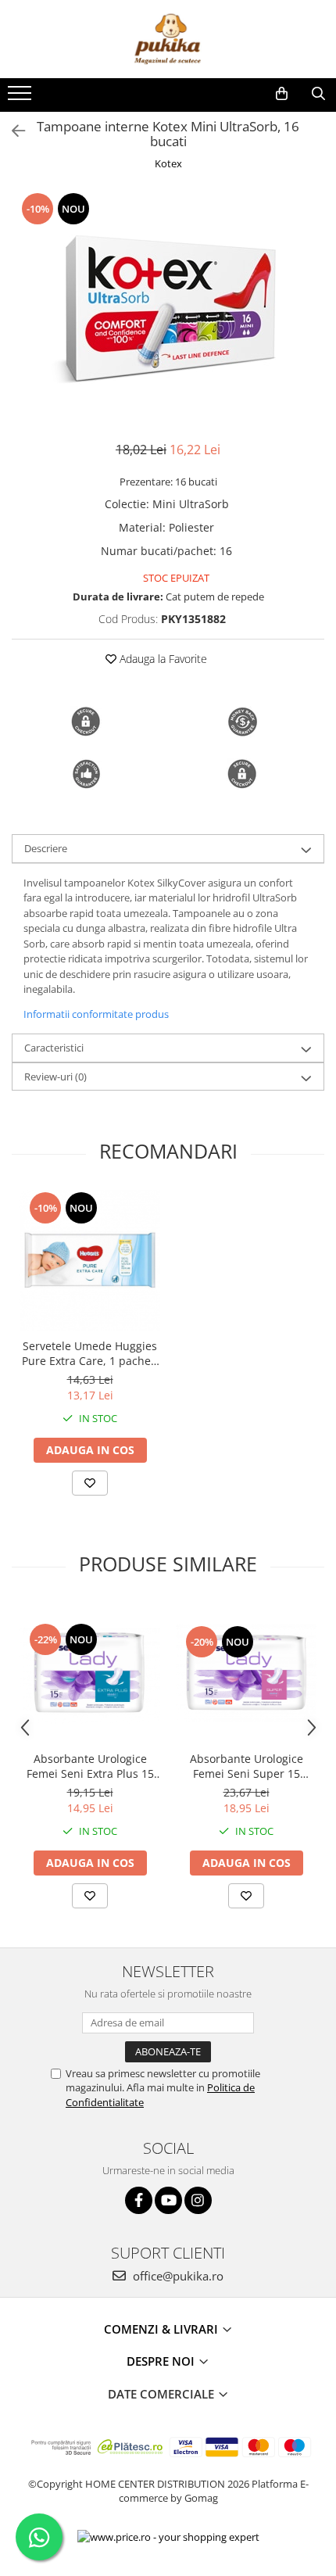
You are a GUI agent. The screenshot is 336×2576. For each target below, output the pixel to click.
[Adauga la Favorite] (90, 1483)
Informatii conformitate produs (96, 1014)
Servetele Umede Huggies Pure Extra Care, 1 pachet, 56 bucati (90, 1353)
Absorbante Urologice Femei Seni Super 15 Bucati (247, 1766)
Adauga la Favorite (162, 659)
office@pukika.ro (177, 2276)
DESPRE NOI (162, 2361)
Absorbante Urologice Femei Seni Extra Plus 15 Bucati (90, 1766)
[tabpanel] (168, 308)
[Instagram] (198, 2200)
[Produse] (21, 98)
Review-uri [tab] (55, 1077)
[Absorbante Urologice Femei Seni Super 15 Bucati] (246, 1673)
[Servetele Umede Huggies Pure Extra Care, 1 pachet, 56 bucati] (90, 1260)
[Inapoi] (12, 131)
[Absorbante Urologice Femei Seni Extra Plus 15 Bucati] (90, 1673)
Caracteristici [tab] (54, 1048)
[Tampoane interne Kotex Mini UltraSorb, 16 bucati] (168, 308)
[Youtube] (168, 2200)
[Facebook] (139, 2200)
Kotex (168, 163)
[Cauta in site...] (318, 94)
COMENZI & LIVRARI (163, 2329)
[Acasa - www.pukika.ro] (168, 39)
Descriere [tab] (46, 848)
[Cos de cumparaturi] (282, 94)
